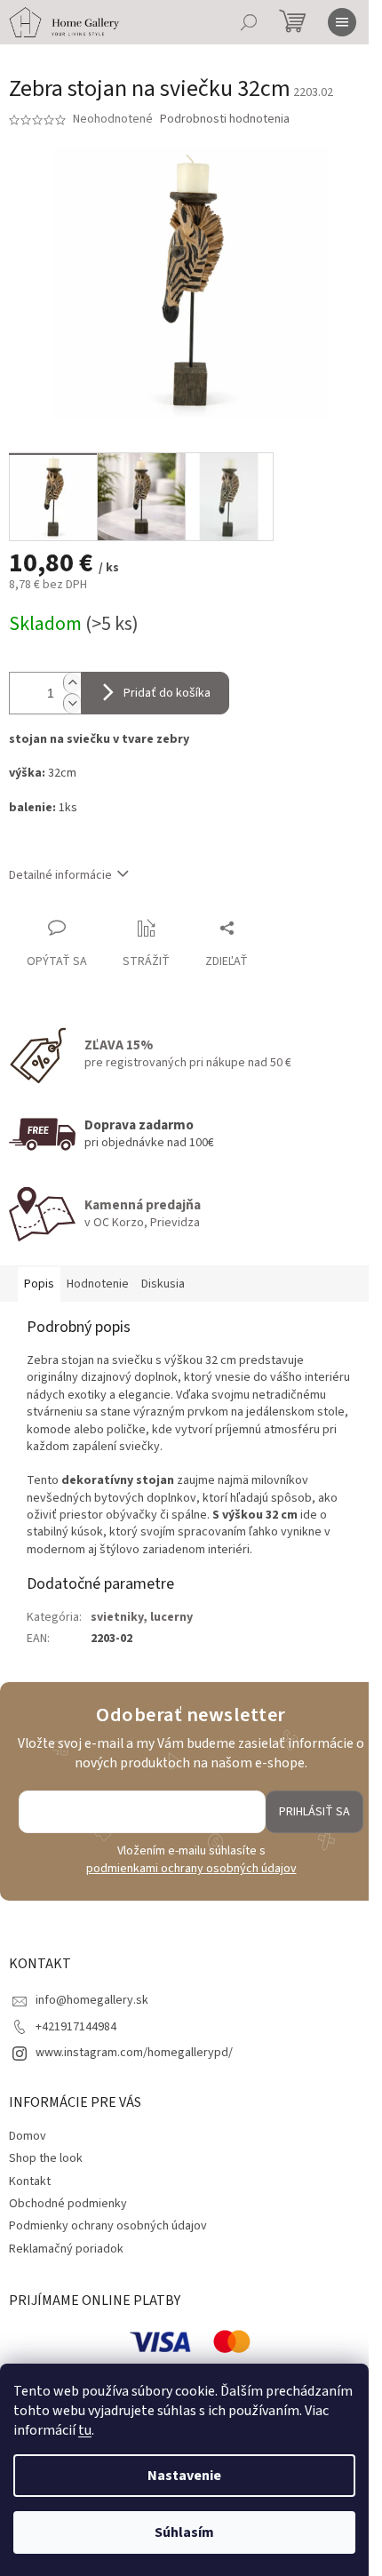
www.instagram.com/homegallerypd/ (134, 2053)
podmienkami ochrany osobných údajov (191, 1869)
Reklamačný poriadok (66, 2249)
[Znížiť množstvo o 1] (72, 703)
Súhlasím (184, 2532)
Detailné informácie (60, 875)
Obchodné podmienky (68, 2204)
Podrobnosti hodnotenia (225, 120)
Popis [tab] (39, 1284)
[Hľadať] (249, 22)
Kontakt (30, 2181)
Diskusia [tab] (163, 1284)
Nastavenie (184, 2476)
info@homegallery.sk (92, 2000)
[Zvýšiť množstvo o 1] (72, 683)
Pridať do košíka (167, 693)
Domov (28, 2136)
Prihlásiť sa (314, 1812)
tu (85, 2430)
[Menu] (342, 22)
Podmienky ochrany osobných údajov (108, 2226)
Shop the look (46, 2158)
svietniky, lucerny (142, 1617)
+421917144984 (76, 2027)
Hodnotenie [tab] (98, 1284)
